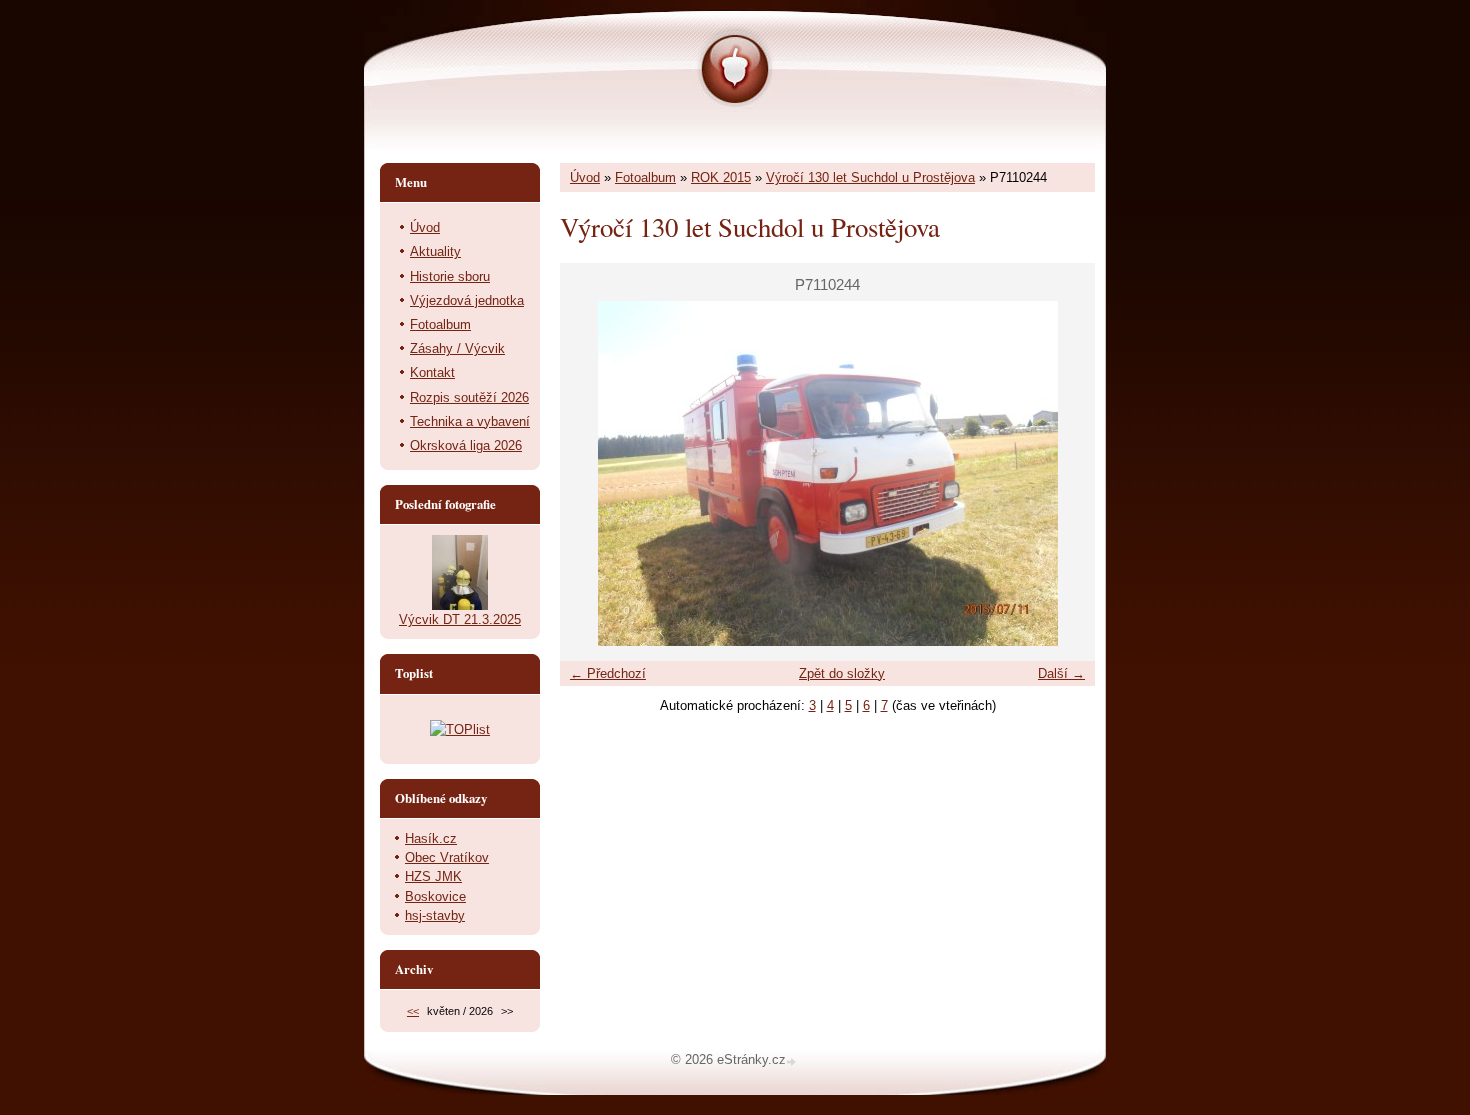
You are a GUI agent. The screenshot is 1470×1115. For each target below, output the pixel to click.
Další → (1061, 673)
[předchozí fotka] (592, 473)
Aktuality (435, 251)
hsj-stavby (435, 915)
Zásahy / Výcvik (457, 348)
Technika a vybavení (470, 421)
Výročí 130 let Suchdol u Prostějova (870, 177)
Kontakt (432, 372)
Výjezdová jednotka (467, 300)
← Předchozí (608, 673)
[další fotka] (1062, 473)
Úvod (585, 177)
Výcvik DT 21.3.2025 (460, 619)
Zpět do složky (842, 673)
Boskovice (435, 896)
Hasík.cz (431, 838)
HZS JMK (433, 876)
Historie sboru (450, 276)
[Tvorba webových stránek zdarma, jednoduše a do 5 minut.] (793, 1061)
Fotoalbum (645, 177)
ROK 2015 (721, 177)
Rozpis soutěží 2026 (469, 397)
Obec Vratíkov (447, 857)
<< (413, 1011)
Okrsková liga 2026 (466, 445)
